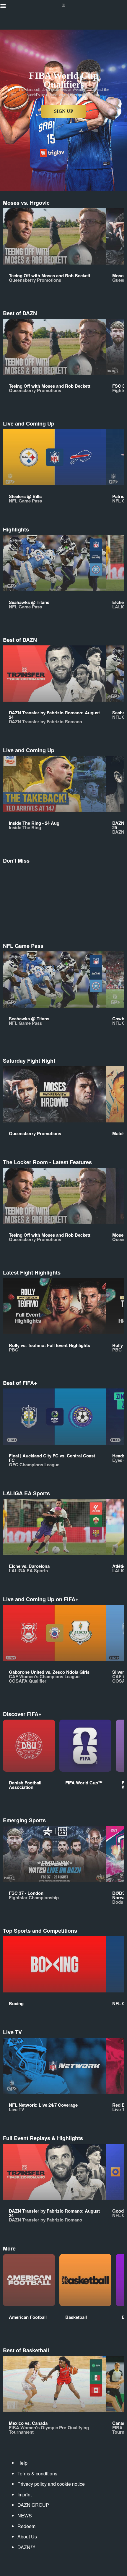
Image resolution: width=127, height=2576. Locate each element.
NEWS (25, 2515)
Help (22, 2463)
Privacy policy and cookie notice (51, 2484)
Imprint (25, 2494)
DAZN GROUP (33, 2505)
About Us (27, 2536)
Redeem (26, 2526)
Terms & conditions (37, 2473)
